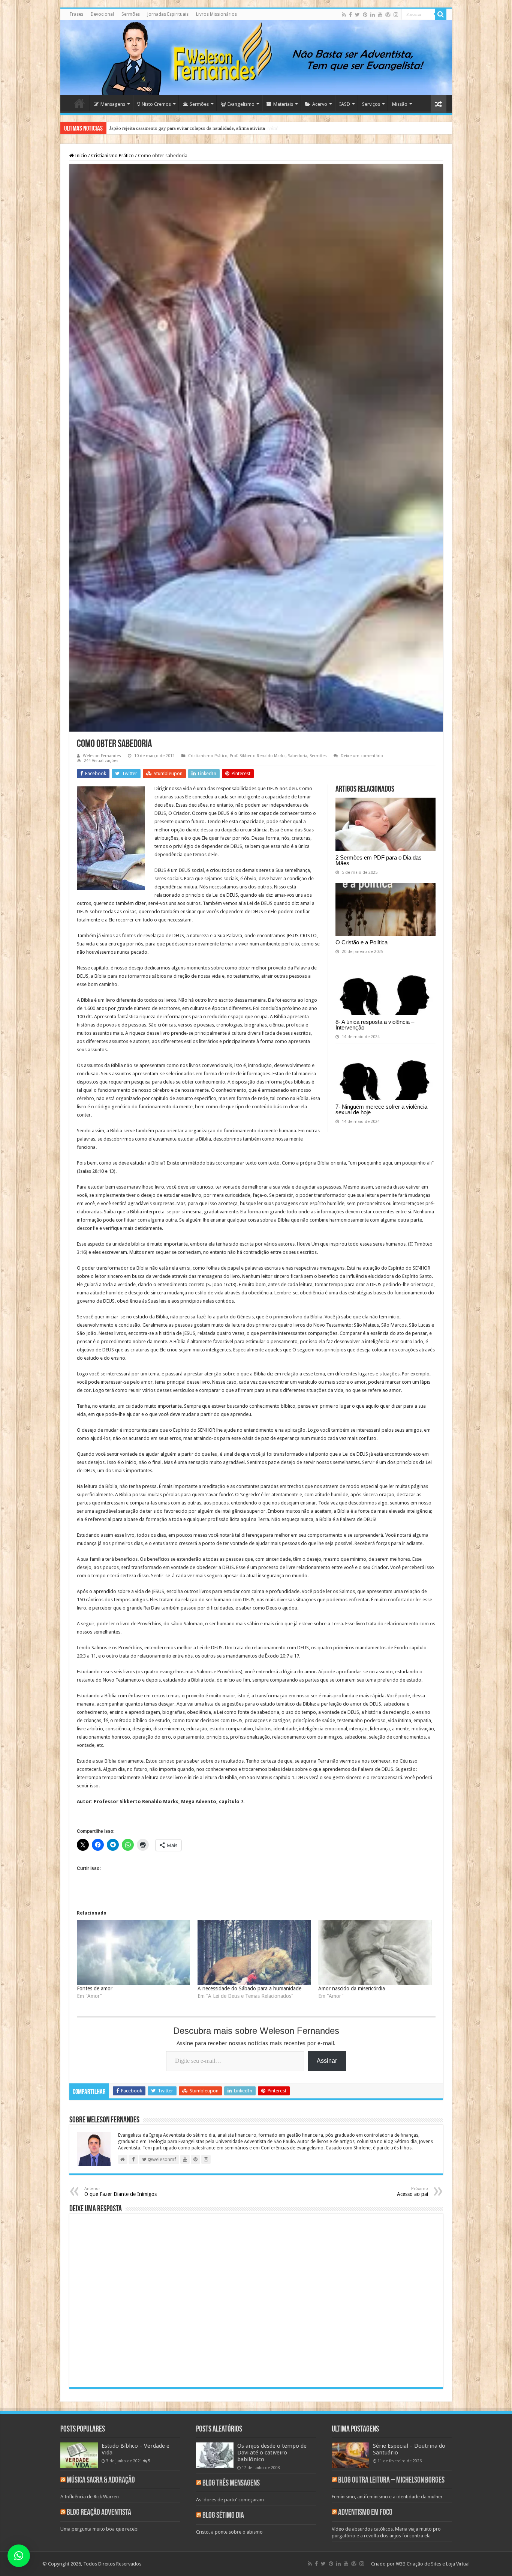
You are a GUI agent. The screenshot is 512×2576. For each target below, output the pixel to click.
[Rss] (344, 15)
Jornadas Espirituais (168, 14)
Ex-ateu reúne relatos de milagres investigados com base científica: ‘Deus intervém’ (194, 128)
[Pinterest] (365, 15)
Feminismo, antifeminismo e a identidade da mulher (387, 2497)
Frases (76, 14)
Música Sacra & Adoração (101, 2481)
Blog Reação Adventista (99, 2513)
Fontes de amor (95, 1988)
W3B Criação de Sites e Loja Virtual (433, 2564)
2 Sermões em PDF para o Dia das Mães (379, 860)
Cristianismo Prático (112, 156)
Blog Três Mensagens (231, 2484)
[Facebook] (350, 15)
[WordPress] (388, 15)
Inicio (80, 156)
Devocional (102, 14)
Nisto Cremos (156, 104)
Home (79, 103)
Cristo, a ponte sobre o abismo (229, 2532)
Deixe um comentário (362, 756)
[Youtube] (380, 15)
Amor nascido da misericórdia (352, 1988)
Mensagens (113, 104)
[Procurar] (441, 14)
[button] (19, 2556)
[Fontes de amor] (133, 1952)
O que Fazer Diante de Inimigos (121, 2192)
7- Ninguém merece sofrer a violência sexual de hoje (381, 1109)
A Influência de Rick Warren (90, 2497)
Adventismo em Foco (365, 2513)
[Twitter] (357, 15)
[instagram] (396, 15)
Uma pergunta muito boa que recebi (100, 2529)
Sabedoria (298, 756)
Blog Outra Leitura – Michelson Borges (391, 2481)
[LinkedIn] (373, 15)
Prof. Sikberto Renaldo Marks (258, 756)
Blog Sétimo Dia (223, 2516)
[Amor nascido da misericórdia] (375, 1952)
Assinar (327, 2061)
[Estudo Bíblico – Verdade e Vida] (79, 2455)
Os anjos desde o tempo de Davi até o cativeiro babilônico (272, 2453)
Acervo (320, 104)
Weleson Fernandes (102, 756)
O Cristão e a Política (362, 942)
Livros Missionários (216, 14)
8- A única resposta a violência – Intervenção (375, 1025)
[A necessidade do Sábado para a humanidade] (254, 1952)
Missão (400, 104)
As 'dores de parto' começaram (230, 2500)
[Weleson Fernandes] (256, 58)
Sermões (131, 14)
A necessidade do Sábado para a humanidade (249, 1988)
